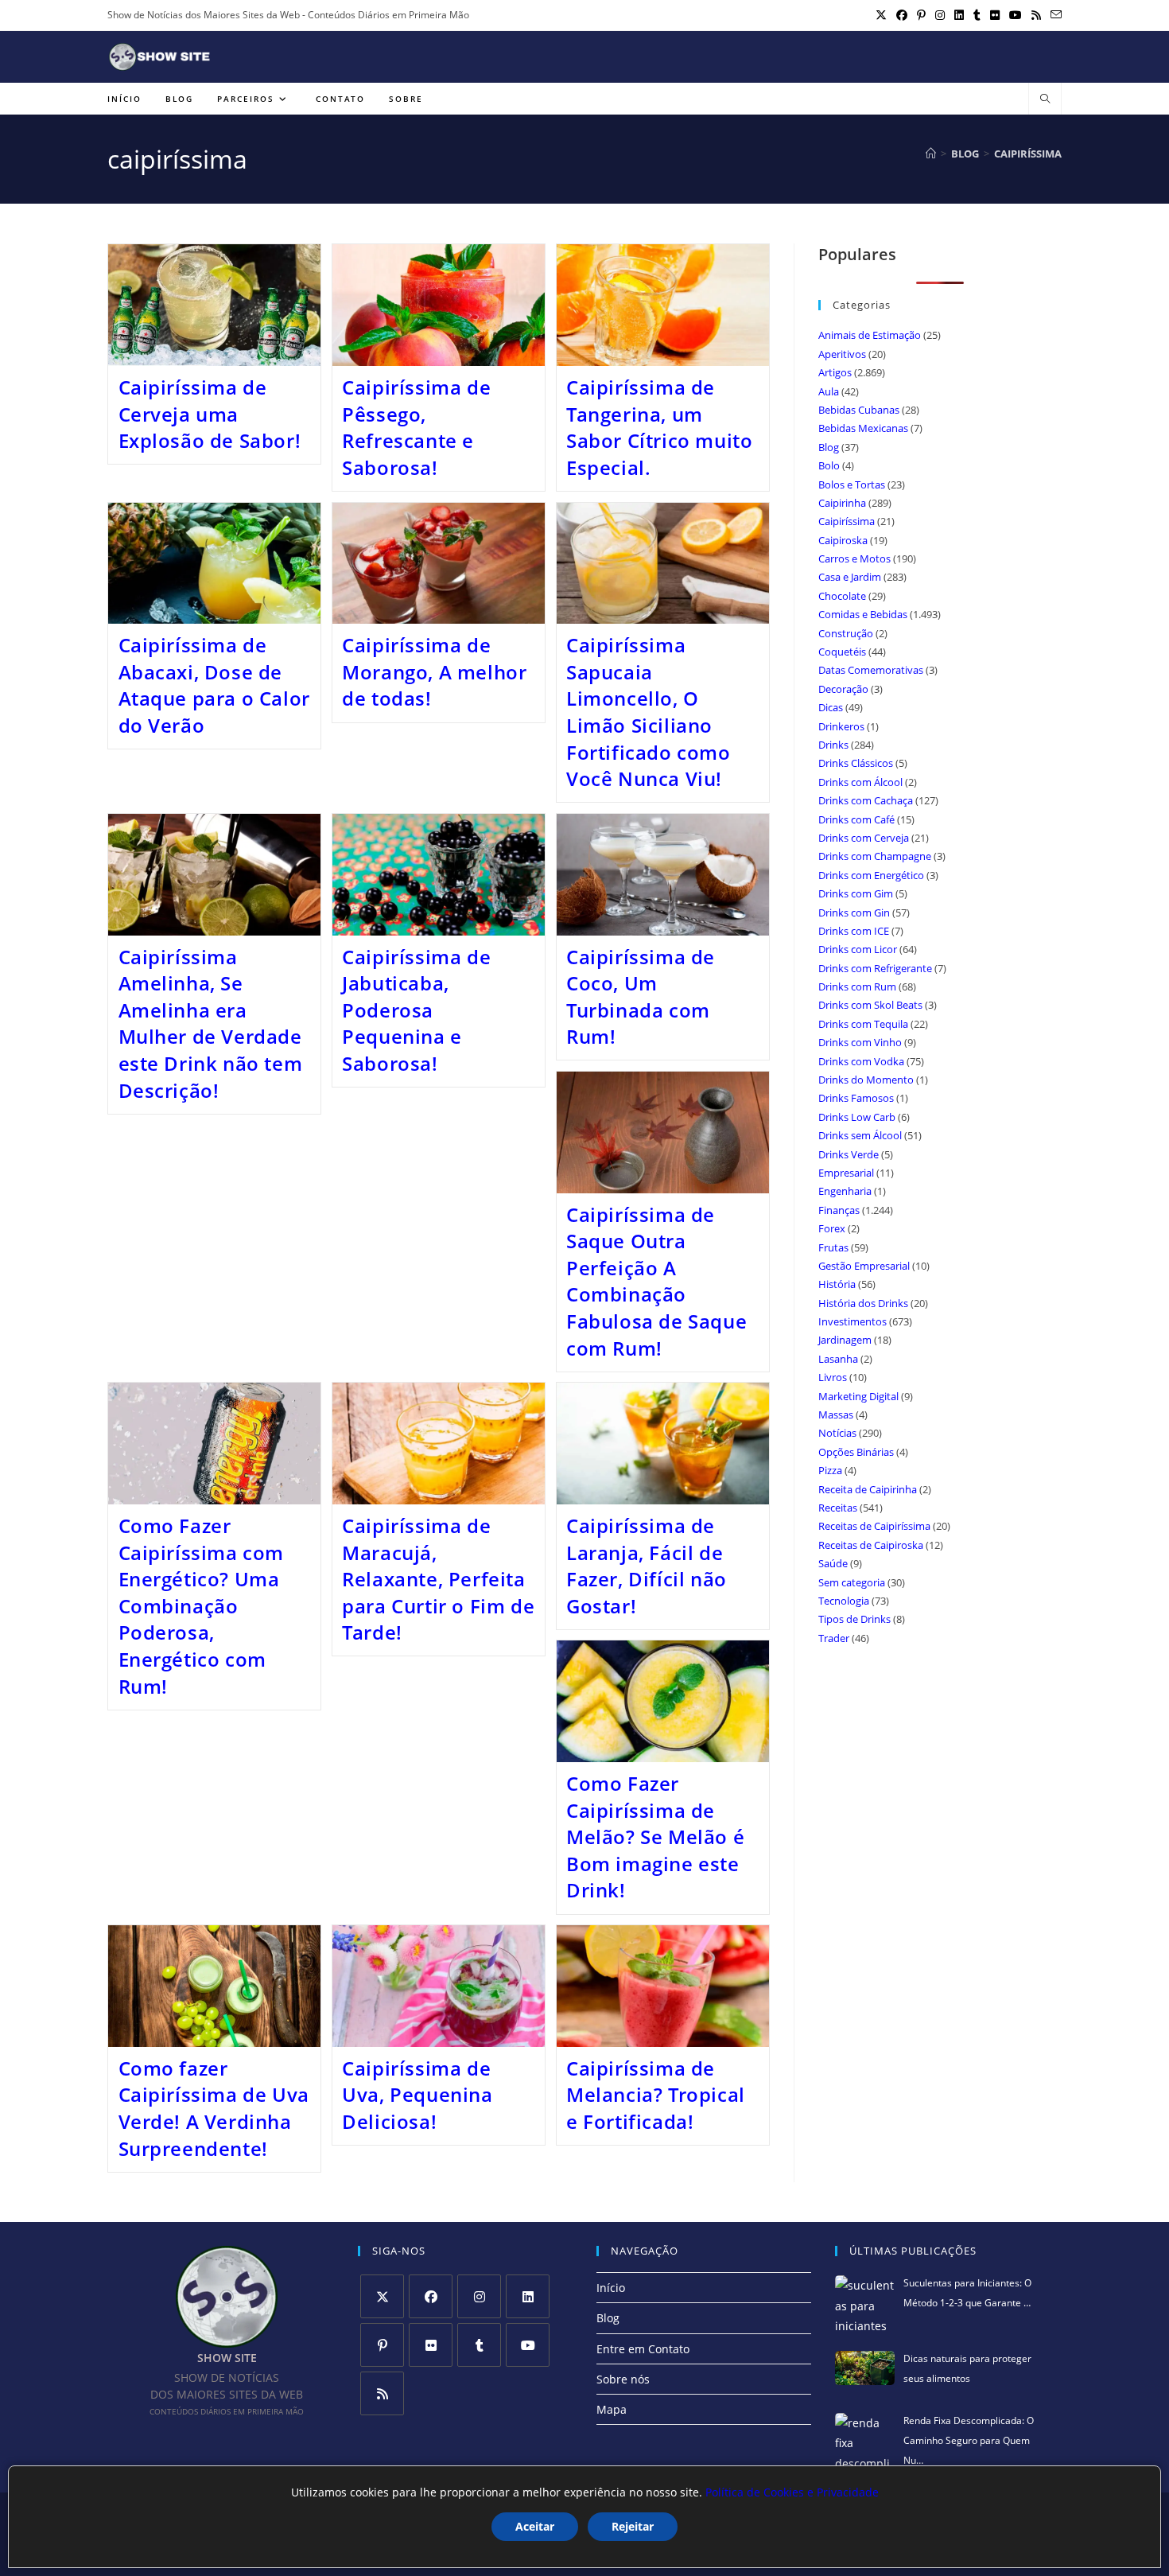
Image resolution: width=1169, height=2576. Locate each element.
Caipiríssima (847, 521)
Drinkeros (841, 726)
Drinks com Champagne (875, 856)
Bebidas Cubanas (859, 410)
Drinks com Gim (856, 893)
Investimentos (852, 1321)
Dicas (831, 707)
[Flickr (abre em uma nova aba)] (995, 15)
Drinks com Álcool (860, 782)
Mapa (612, 2409)
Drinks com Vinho (860, 1042)
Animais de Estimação (870, 335)
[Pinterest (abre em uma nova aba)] (921, 15)
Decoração (843, 689)
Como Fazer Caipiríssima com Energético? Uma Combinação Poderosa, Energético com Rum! (202, 1606)
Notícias (837, 1433)
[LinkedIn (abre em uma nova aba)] (959, 15)
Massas (836, 1414)
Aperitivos (842, 354)
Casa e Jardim (850, 577)
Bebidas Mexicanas (863, 428)
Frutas (833, 1247)
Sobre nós (623, 2379)
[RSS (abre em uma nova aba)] (1036, 15)
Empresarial (846, 1173)
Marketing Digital (858, 1396)
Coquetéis (842, 652)
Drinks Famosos (856, 1098)
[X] (382, 2296)
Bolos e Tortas (852, 484)
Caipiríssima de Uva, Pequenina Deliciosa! (417, 2095)
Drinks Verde (849, 1154)
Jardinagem (845, 1340)
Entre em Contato (643, 2349)
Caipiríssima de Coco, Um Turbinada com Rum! (641, 997)
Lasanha (838, 1359)
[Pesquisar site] (1045, 99)
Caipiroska (843, 540)
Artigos (835, 372)
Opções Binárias (856, 1452)
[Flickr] (431, 2345)
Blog (829, 447)
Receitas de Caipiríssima (874, 1526)
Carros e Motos (854, 558)
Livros (833, 1377)
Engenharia (845, 1191)
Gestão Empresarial (864, 1266)
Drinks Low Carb (857, 1117)
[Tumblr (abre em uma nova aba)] (977, 15)
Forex (832, 1228)
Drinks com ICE (854, 931)
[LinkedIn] (528, 2296)
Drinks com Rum (857, 986)
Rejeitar (633, 2526)
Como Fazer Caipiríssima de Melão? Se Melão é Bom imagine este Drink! (655, 1837)
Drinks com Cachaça (866, 800)
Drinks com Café (856, 819)
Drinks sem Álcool (860, 1135)
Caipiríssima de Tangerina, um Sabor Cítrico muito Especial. (659, 427)
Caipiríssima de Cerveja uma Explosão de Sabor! (210, 414)
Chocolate (842, 596)
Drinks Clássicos (856, 763)
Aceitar (535, 2526)
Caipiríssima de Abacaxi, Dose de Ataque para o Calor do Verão (214, 685)
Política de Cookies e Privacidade (792, 2492)
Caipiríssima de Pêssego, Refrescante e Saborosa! (416, 427)
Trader (834, 1638)
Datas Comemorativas (871, 670)
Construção (846, 633)
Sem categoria (852, 1582)
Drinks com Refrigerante (875, 968)
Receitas (838, 1508)
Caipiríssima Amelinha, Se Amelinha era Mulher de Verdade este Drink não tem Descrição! (211, 1023)
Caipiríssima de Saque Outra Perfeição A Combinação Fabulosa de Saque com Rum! (656, 1281)
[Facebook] (431, 2296)
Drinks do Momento (866, 1080)
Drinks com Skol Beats (870, 1005)
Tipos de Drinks (854, 1619)
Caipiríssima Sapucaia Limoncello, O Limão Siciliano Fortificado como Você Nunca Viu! (649, 712)
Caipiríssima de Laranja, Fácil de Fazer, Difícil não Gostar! (647, 1566)
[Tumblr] (479, 2345)
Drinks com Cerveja (864, 838)
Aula (829, 391)
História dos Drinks (863, 1303)
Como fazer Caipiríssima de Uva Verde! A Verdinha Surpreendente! (214, 2108)
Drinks (833, 745)
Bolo (829, 465)
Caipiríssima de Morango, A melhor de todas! (434, 671)
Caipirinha (842, 503)
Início (611, 2288)
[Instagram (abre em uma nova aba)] (940, 15)
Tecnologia (844, 1601)
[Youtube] (528, 2345)
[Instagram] (479, 2296)
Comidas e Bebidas (863, 614)
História (837, 1284)
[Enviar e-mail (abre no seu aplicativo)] (1054, 15)
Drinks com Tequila (863, 1024)
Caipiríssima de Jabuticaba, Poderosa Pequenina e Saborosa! (416, 1010)
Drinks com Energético (871, 875)
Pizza (830, 1470)
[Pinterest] (382, 2345)
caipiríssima (1028, 154)
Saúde (833, 1563)
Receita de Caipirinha (868, 1489)
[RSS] (382, 2393)
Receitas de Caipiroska (871, 1545)
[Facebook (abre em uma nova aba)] (902, 15)
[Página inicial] (931, 154)
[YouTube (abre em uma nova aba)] (1016, 15)
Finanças (839, 1210)
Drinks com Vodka (861, 1061)
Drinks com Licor (858, 949)
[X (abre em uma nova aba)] (881, 15)
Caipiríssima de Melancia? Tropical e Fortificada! (656, 2095)
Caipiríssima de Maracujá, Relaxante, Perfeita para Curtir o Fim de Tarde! (438, 1579)
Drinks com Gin (854, 912)
